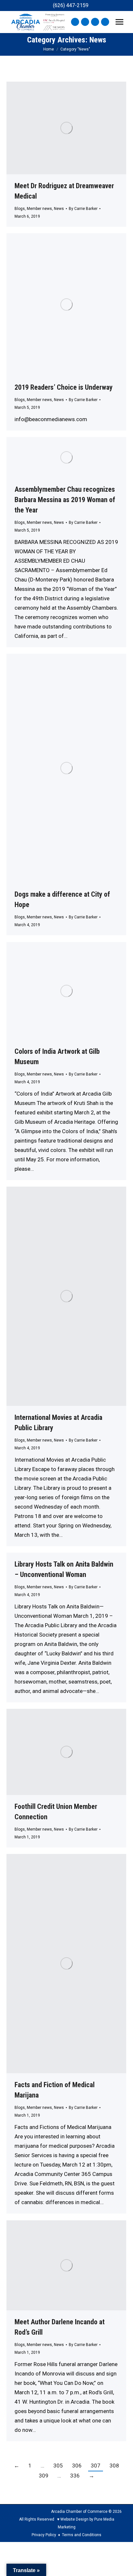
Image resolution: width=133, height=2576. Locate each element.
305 (58, 2466)
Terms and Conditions (82, 2535)
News (59, 209)
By (83, 209)
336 (75, 2476)
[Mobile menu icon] (119, 22)
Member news (39, 209)
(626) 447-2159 (71, 5)
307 (96, 2466)
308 (114, 2466)
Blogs (20, 209)
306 (77, 2466)
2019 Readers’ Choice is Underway (64, 387)
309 (44, 2476)
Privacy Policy (44, 2535)
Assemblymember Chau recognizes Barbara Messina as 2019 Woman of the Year (65, 500)
